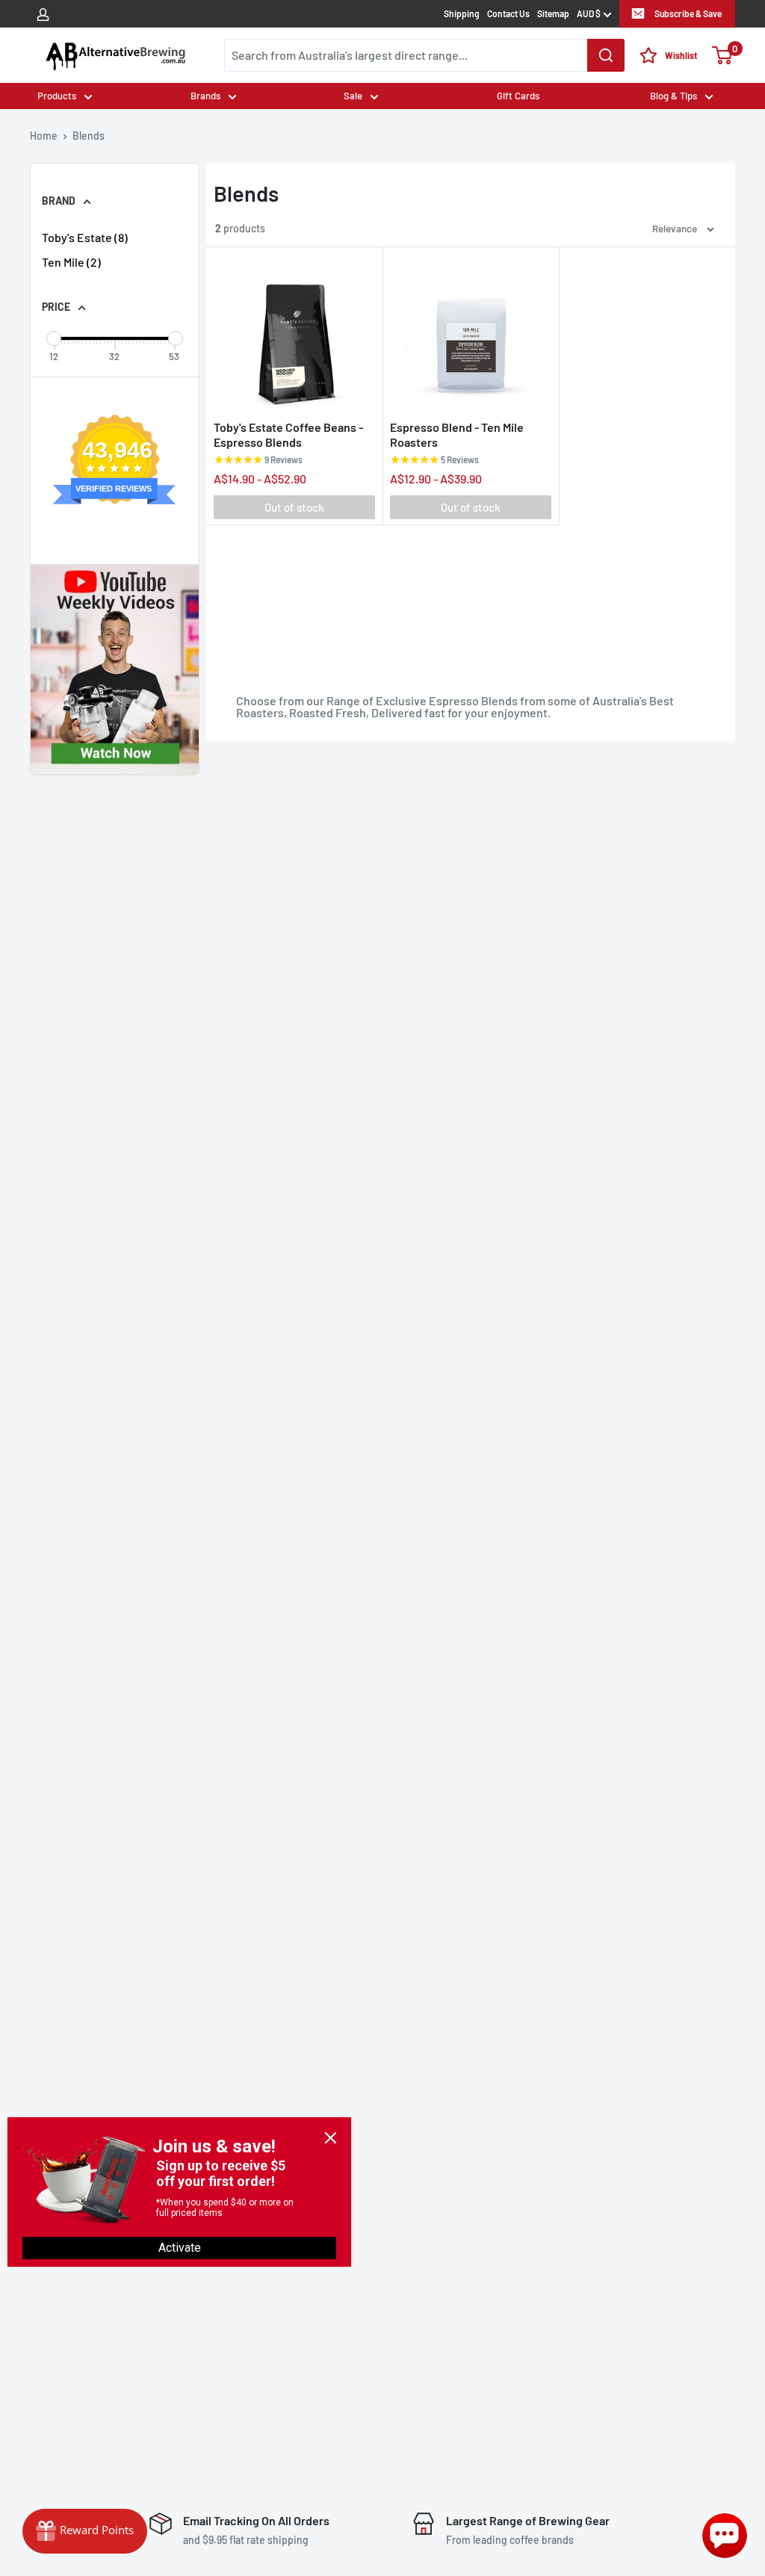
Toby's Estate (85, 237)
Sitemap (553, 13)
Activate (180, 2248)
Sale (353, 96)
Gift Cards (518, 96)
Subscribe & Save (688, 13)
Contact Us (508, 13)
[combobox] (424, 55)
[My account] (43, 13)
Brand (59, 201)
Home (44, 136)
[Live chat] (725, 2536)
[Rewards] (85, 2531)
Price (56, 307)
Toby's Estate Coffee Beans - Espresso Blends (288, 434)
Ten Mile (71, 262)
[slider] (54, 338)
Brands (205, 96)
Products (57, 96)
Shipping (462, 13)
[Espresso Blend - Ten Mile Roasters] (471, 333)
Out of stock (294, 507)
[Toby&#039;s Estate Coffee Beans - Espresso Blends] (294, 333)
